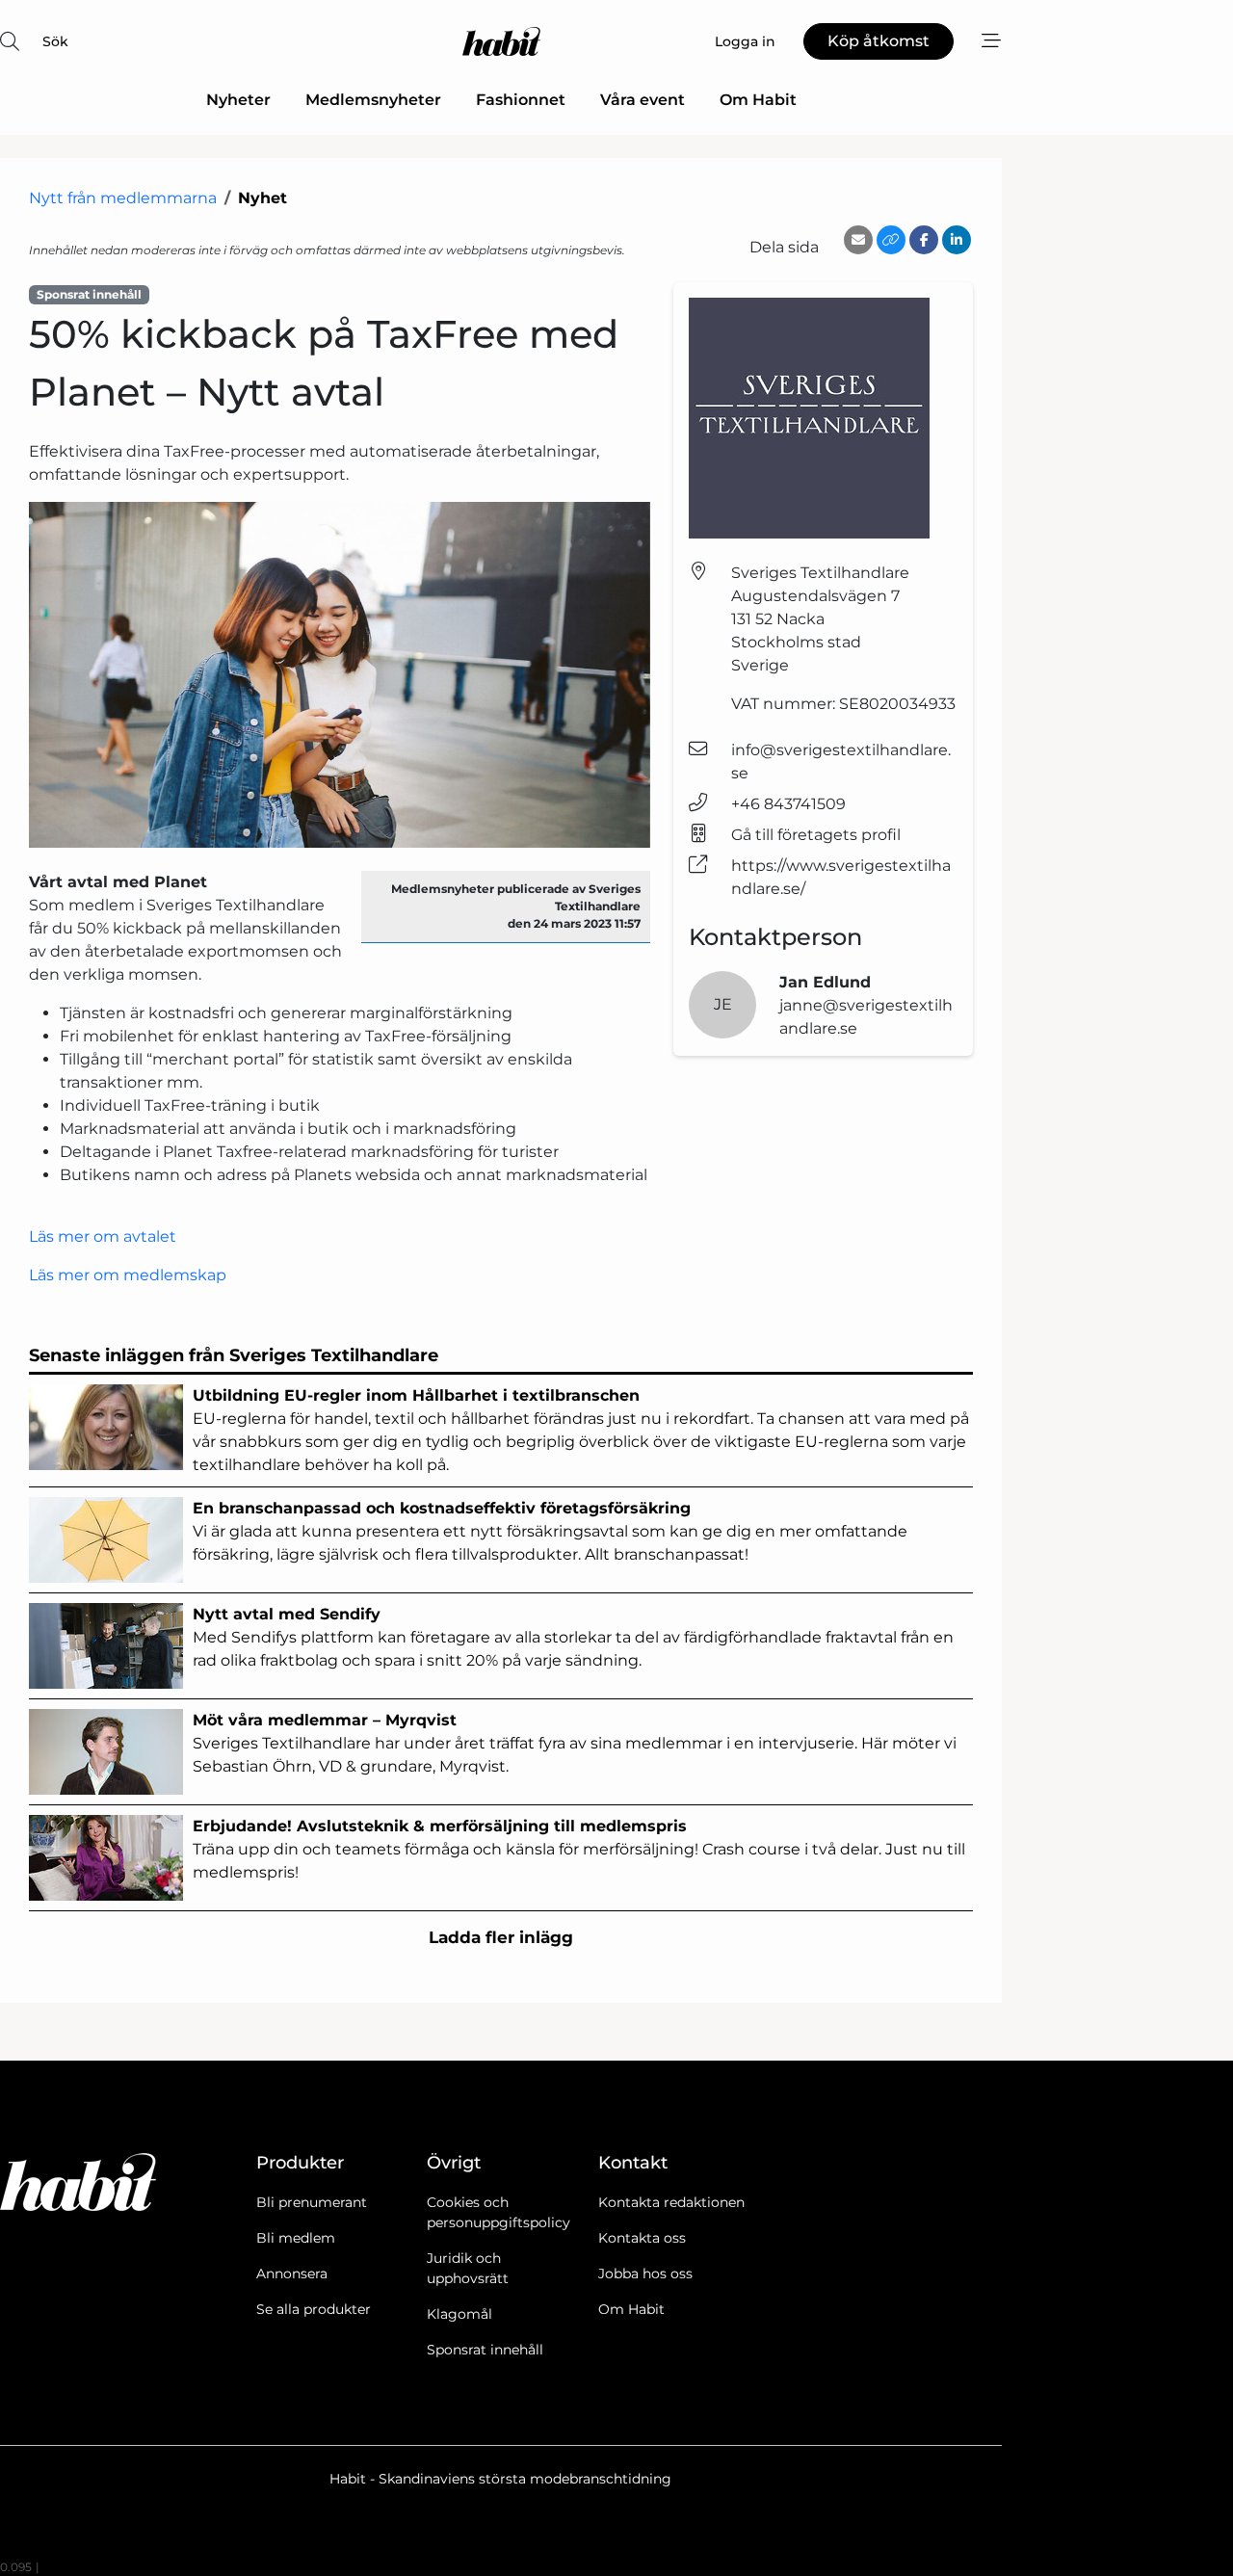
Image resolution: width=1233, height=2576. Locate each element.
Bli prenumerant (312, 2202)
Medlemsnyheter (373, 100)
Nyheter (238, 100)
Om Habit (758, 100)
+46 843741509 (788, 804)
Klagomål (459, 2314)
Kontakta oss (642, 2238)
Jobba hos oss (645, 2274)
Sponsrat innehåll (485, 2350)
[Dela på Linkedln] (957, 240)
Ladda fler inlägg (501, 1937)
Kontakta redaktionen (671, 2202)
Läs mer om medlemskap (128, 1275)
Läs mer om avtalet (103, 1236)
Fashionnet (521, 100)
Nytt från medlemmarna (123, 198)
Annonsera (292, 2274)
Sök (55, 41)
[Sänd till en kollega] (858, 240)
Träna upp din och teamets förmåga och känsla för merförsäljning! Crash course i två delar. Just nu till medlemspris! (579, 1849)
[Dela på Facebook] (924, 240)
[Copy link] (891, 240)
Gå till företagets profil (816, 835)
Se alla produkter (314, 2309)
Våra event (643, 100)
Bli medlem (296, 2238)
